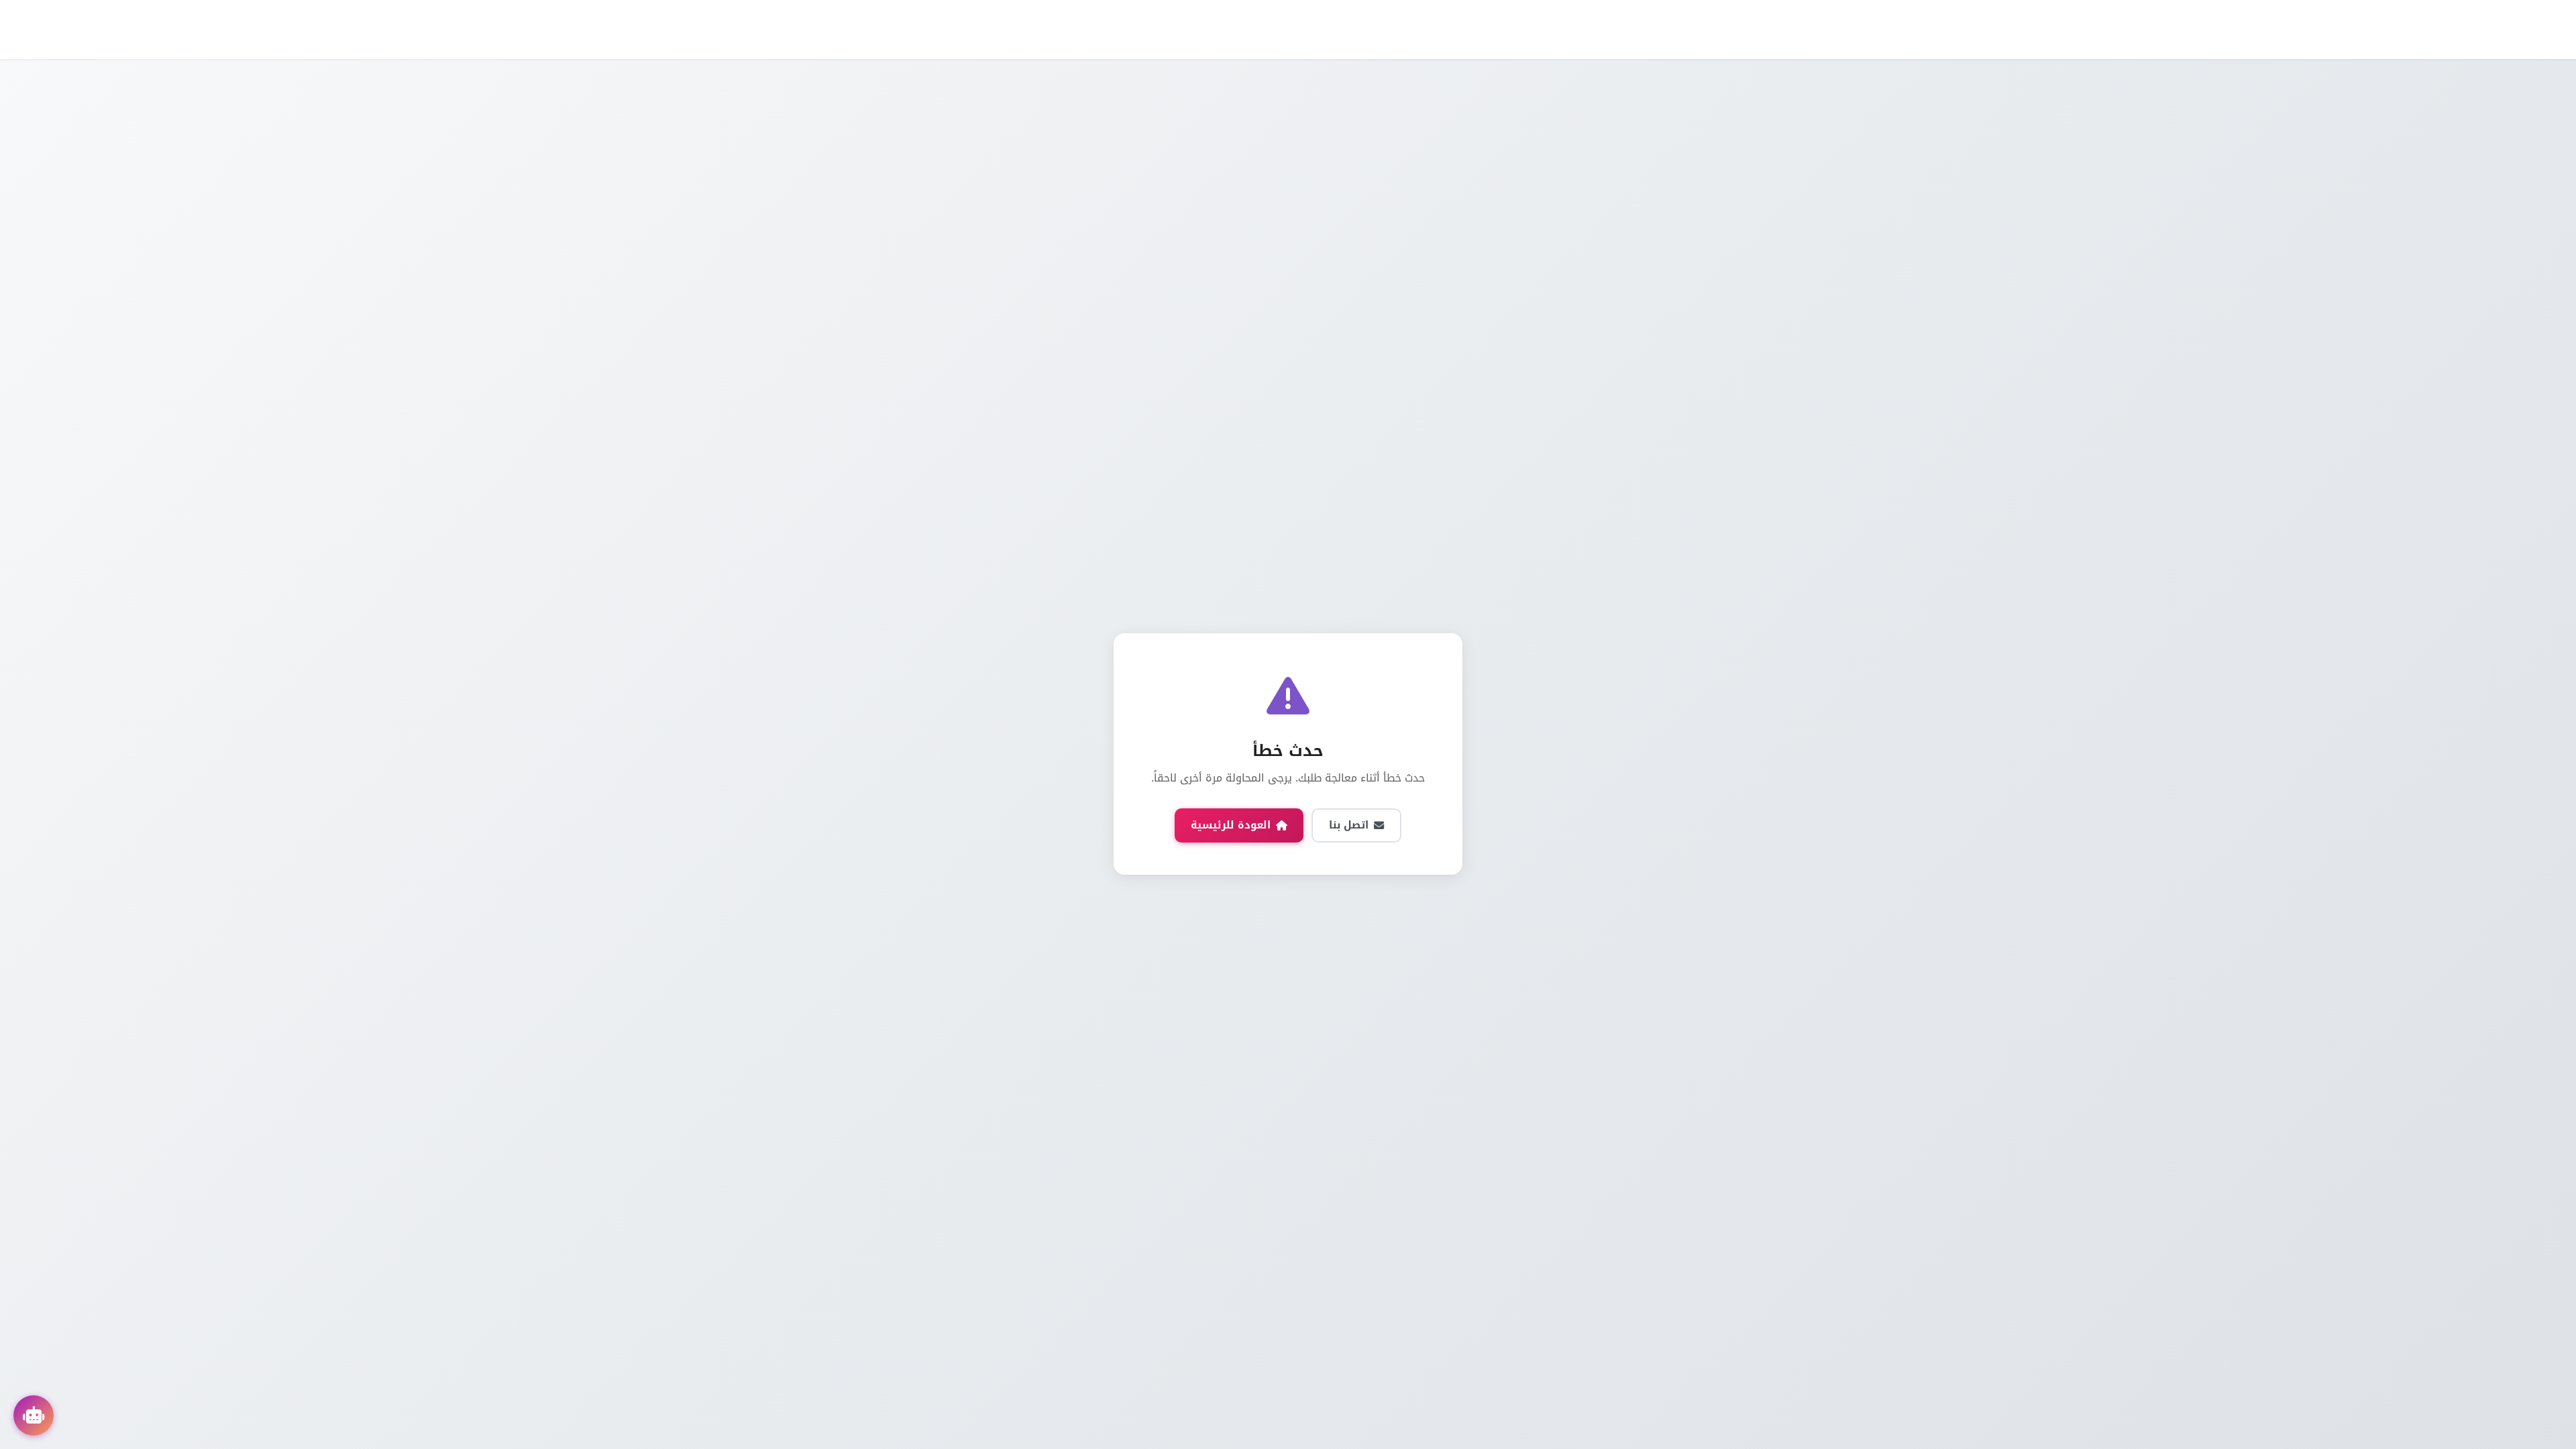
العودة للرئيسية (1231, 825)
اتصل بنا (1349, 825)
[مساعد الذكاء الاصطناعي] (34, 1415)
